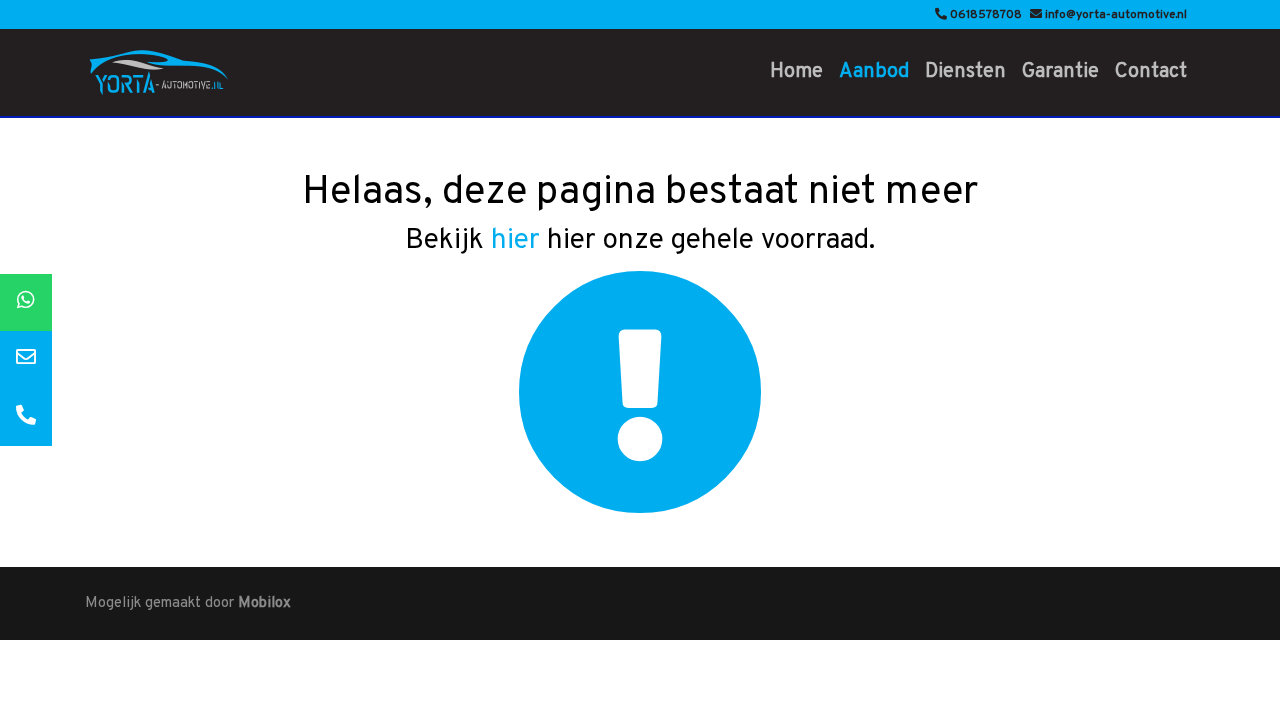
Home (796, 72)
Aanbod (874, 72)
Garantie (1060, 72)
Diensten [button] (965, 72)
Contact (1151, 72)
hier (515, 241)
